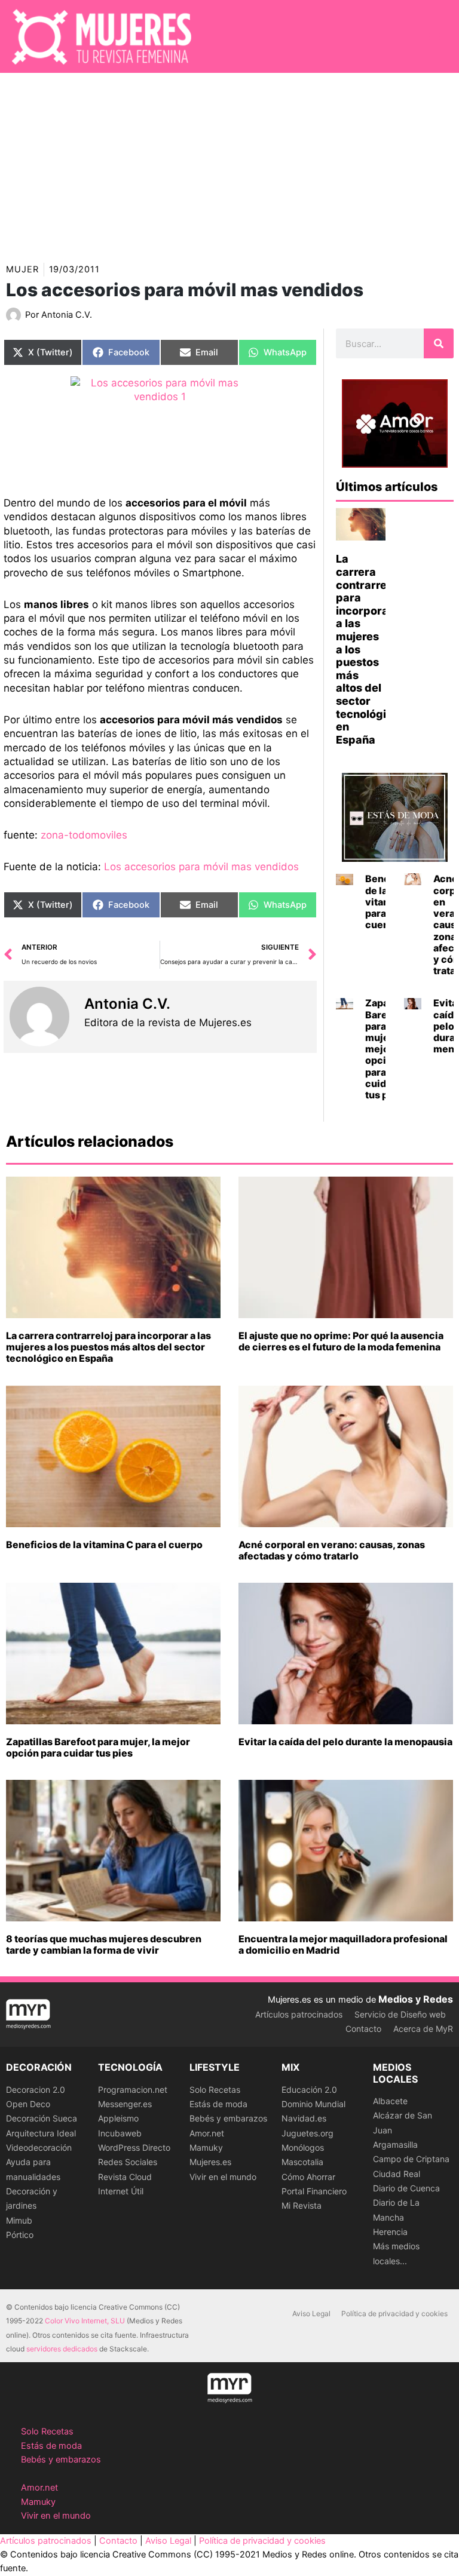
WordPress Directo (134, 2147)
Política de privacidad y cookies (394, 2314)
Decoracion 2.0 (36, 2090)
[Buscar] (439, 343)
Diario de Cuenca (406, 2188)
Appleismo (118, 2118)
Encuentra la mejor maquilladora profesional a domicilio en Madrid (343, 1944)
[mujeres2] (160, 427)
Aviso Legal (311, 2314)
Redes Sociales (128, 2162)
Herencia (390, 2232)
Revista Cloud (125, 2177)
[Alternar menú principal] (434, 36)
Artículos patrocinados (299, 2014)
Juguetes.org (307, 2133)
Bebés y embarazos (228, 2118)
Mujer (22, 269)
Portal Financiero (314, 2191)
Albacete (390, 2101)
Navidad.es (304, 2118)
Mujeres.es (210, 2162)
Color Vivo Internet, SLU (85, 2321)
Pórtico (20, 2235)
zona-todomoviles (84, 835)
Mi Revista (302, 2205)
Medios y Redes (416, 1999)
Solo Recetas (215, 2090)
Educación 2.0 (309, 2090)
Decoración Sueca (42, 2118)
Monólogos (303, 2147)
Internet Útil (121, 2191)
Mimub (19, 2220)
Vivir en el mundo (223, 2177)
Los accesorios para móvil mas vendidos (201, 867)
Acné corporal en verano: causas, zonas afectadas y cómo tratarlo (332, 1550)
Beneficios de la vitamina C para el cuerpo (104, 1545)
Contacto (363, 2029)
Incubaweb (120, 2133)
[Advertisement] (229, 162)
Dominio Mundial (313, 2104)
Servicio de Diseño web (400, 2014)
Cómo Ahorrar (308, 2177)
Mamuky (206, 2147)
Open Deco (28, 2104)
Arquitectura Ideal (41, 2133)
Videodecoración (39, 2147)
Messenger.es (125, 2104)
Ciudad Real (397, 2174)
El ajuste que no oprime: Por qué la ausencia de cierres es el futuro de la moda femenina (341, 1341)
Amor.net (207, 2133)
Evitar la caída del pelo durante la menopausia (345, 1742)
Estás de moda (218, 2104)
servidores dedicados (62, 2349)
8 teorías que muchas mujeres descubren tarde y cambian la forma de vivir (104, 1944)
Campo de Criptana (411, 2159)
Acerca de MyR (423, 2029)
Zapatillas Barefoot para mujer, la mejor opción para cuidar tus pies (98, 1747)
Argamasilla (395, 2144)
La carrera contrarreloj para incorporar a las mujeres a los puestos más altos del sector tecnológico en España (108, 1347)
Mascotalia (302, 2162)
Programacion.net (133, 2090)
